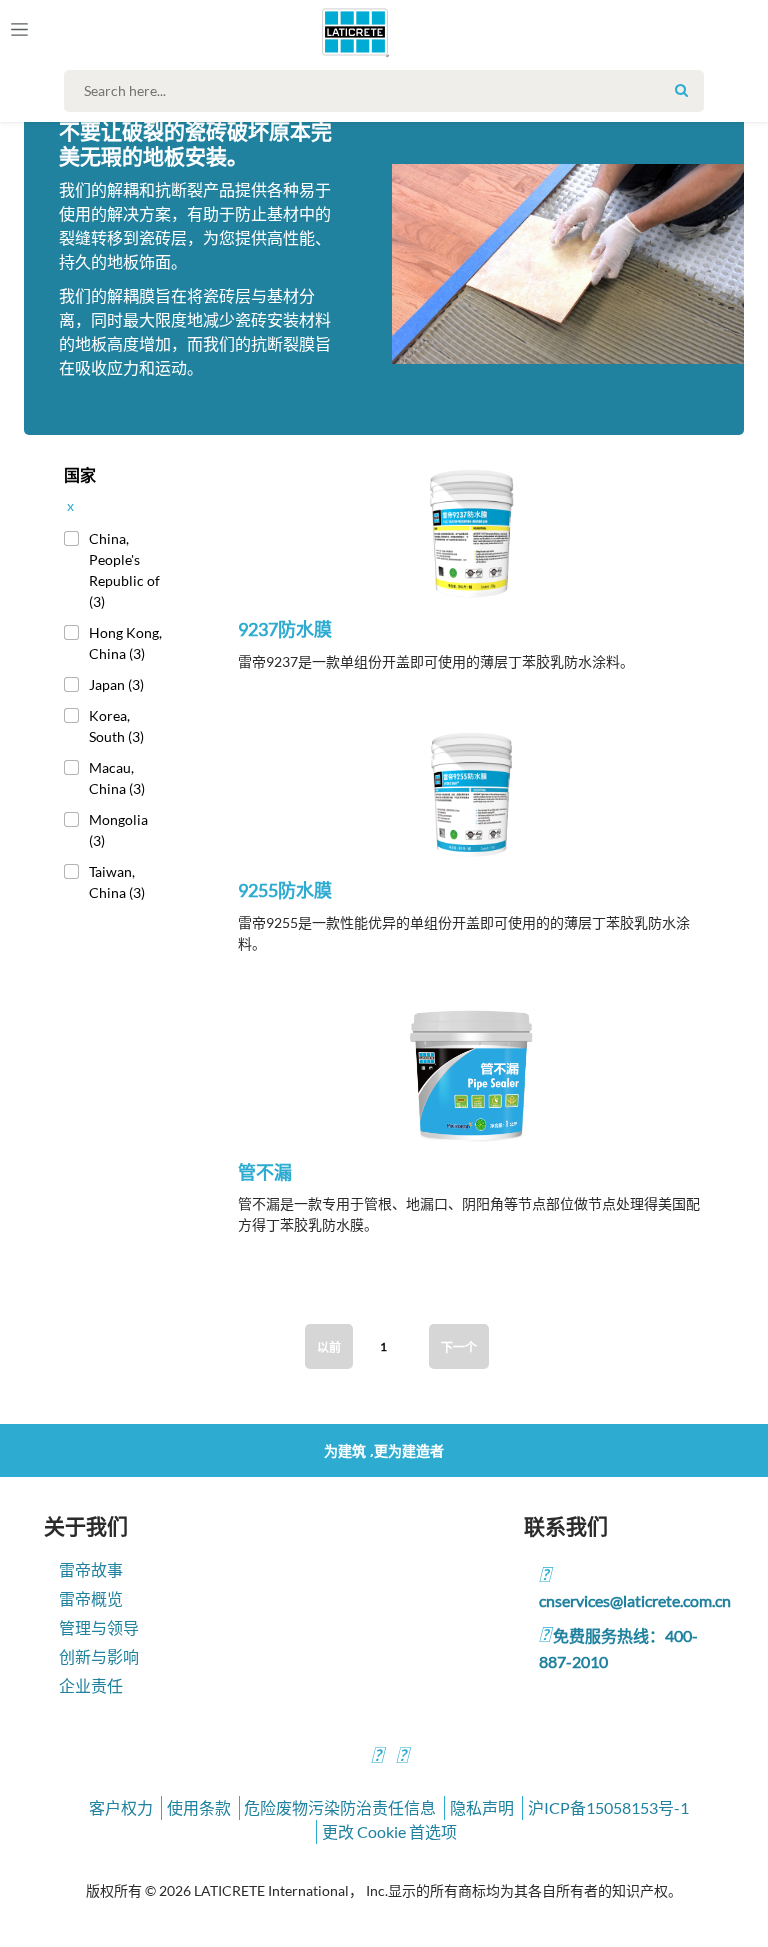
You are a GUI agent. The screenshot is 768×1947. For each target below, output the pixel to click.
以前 (329, 1347)
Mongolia (118, 830)
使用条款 (199, 1807)
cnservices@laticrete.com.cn (635, 1600)
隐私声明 (482, 1807)
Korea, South (116, 726)
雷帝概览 (91, 1598)
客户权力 (121, 1807)
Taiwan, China (117, 882)
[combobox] (389, 91)
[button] (471, 550)
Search (681, 90)
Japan (116, 684)
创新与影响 (99, 1656)
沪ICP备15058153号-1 (608, 1807)
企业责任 (91, 1685)
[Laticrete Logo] (346, 32)
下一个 (459, 1347)
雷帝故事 (91, 1569)
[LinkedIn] (377, 1757)
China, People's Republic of (124, 570)
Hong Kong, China (125, 643)
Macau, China (117, 778)
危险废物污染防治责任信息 (340, 1807)
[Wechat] (402, 1757)
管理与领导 (99, 1627)
